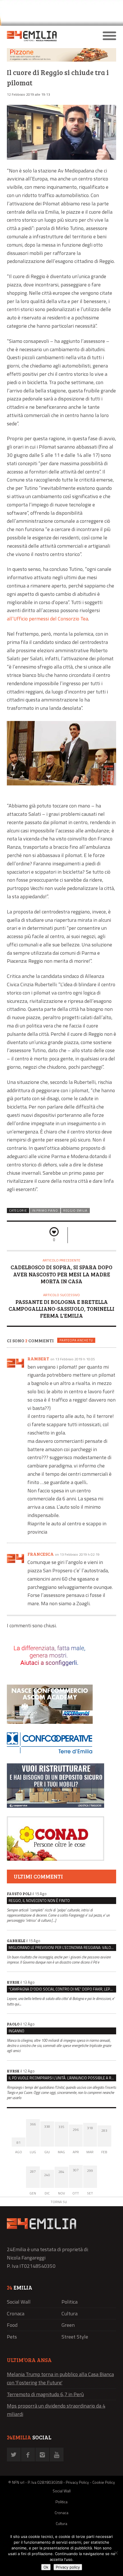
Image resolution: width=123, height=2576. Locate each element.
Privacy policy (68, 2567)
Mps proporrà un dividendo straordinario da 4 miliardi (56, 2410)
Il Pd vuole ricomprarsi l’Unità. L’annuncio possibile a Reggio (62, 2078)
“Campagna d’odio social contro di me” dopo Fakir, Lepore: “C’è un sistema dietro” (62, 1989)
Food (12, 2325)
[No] (116, 2553)
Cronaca (16, 2313)
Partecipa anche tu (76, 1340)
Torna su (59, 2202)
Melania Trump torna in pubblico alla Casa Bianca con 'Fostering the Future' (60, 2378)
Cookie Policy (104, 2482)
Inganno (16, 2031)
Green (68, 2325)
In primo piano (45, 1211)
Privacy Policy (77, 2482)
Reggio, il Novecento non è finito (39, 1901)
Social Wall (19, 2302)
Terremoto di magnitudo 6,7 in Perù (45, 2394)
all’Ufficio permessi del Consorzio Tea (47, 619)
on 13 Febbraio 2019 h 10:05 (73, 1359)
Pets (12, 2337)
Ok (46, 2567)
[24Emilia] (48, 36)
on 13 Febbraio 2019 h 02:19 (77, 1554)
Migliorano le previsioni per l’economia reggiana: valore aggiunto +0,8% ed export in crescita (62, 1948)
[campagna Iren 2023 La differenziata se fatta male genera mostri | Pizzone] (61, 60)
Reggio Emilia (75, 1211)
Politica (70, 2302)
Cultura (70, 2313)
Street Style (75, 2337)
